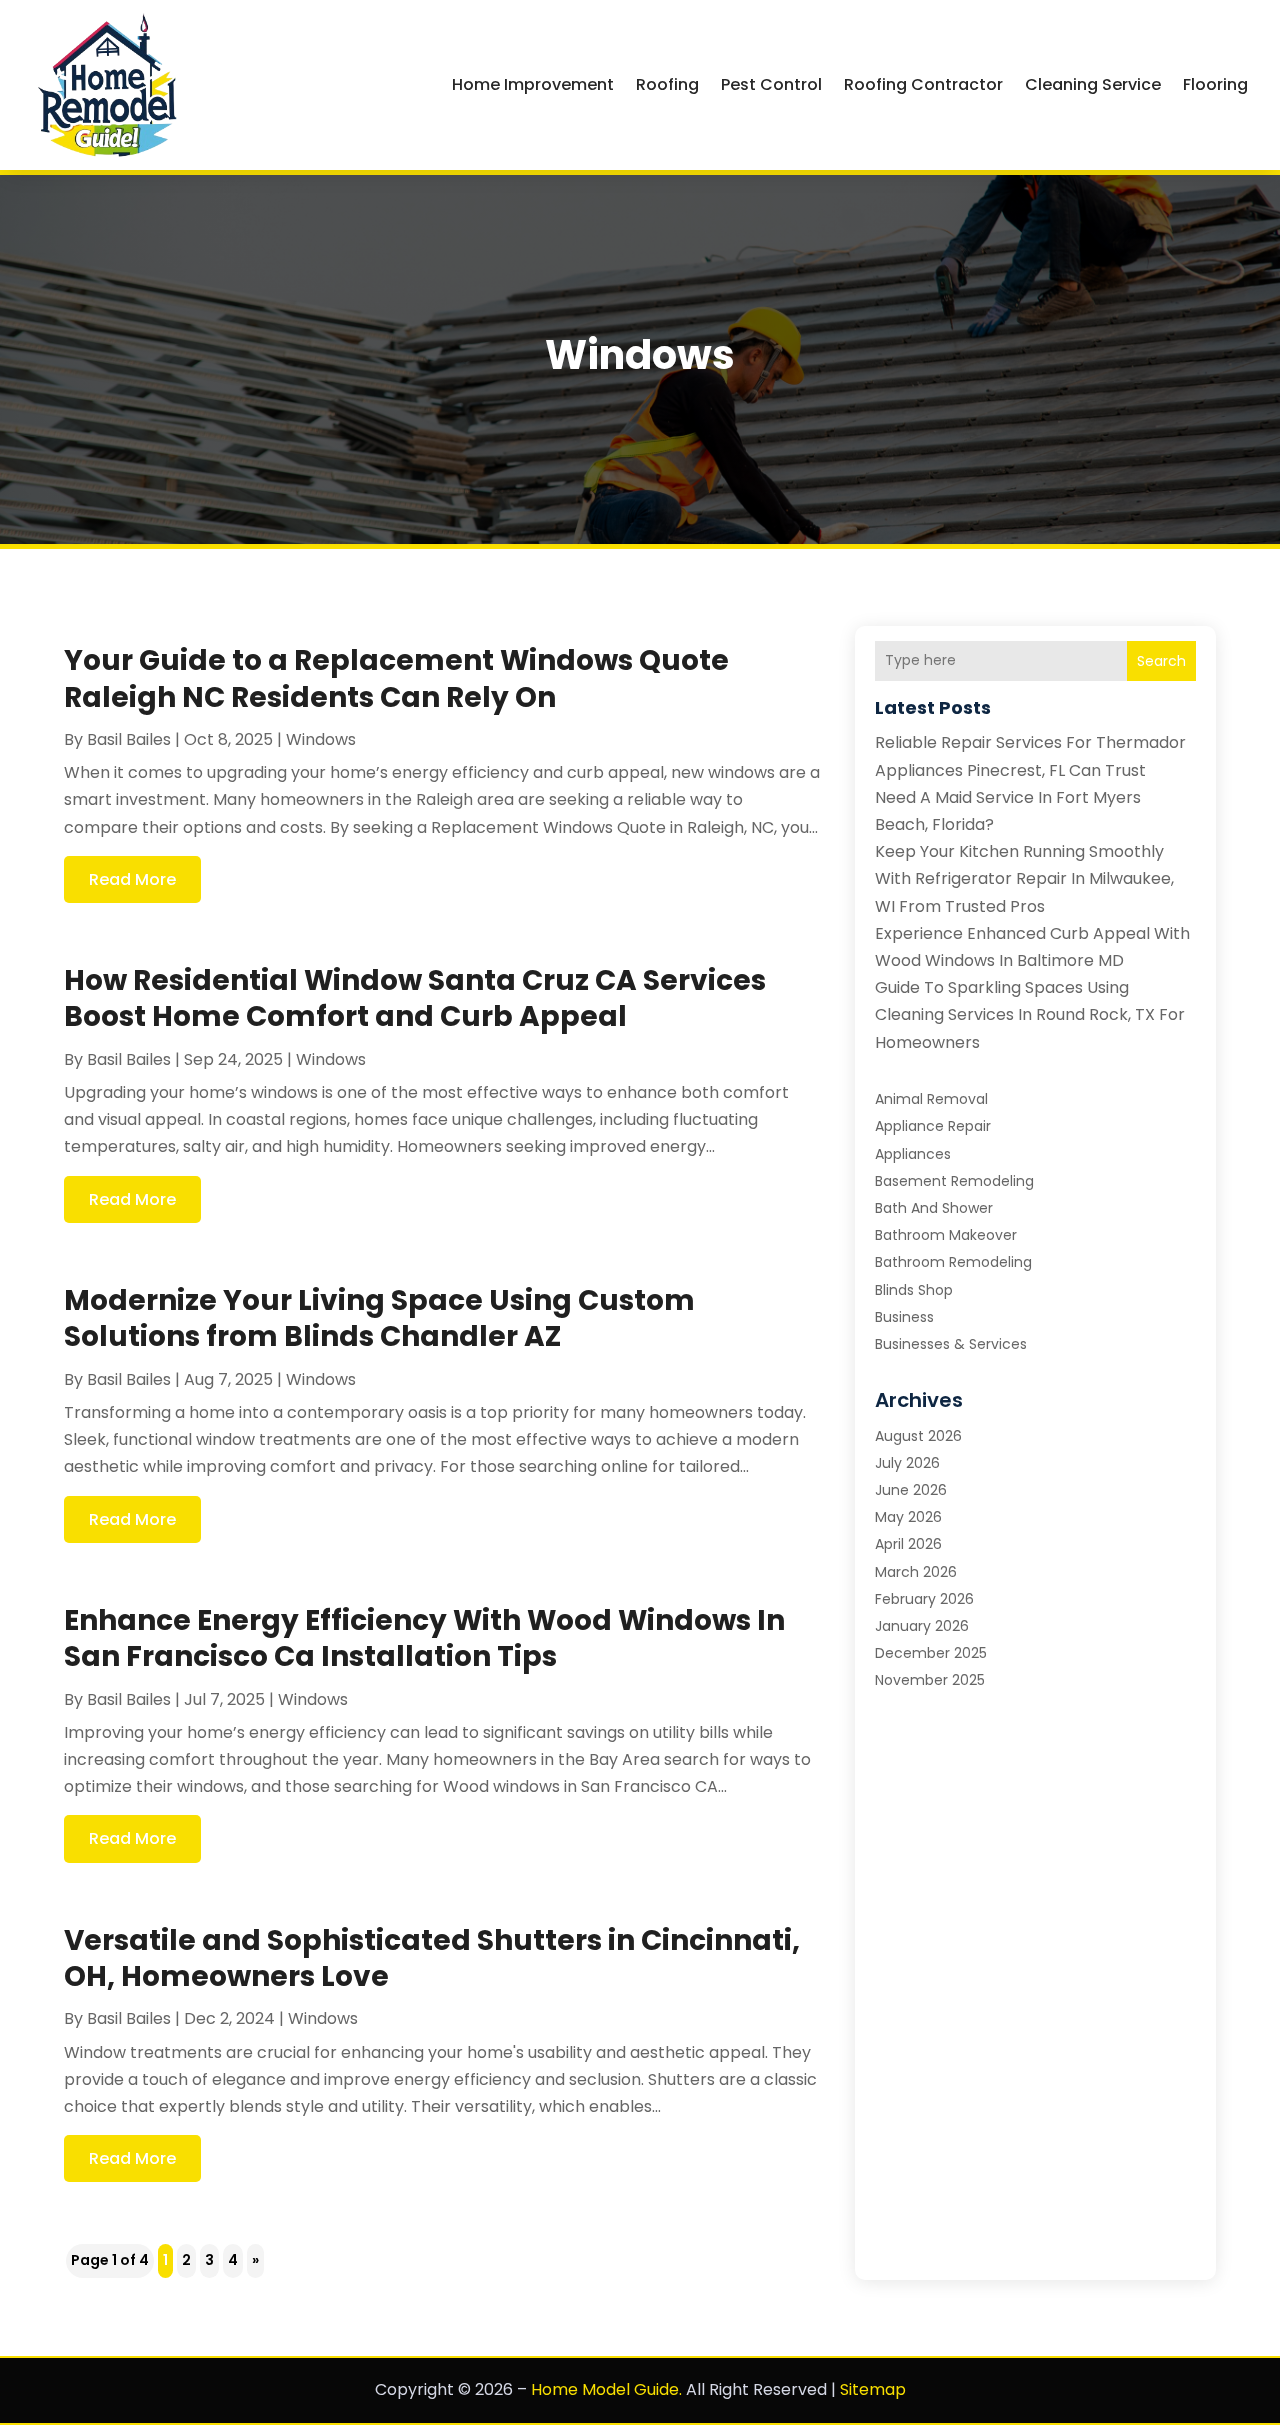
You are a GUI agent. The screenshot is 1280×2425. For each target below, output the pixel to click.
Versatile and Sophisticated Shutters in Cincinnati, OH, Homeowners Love (432, 1958)
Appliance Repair (933, 1126)
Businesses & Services (951, 1344)
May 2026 (908, 1517)
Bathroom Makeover (946, 1235)
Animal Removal (931, 1099)
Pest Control (771, 84)
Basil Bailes (129, 739)
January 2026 (922, 1626)
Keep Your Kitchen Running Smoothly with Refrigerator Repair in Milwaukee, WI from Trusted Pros (1024, 878)
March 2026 (916, 1572)
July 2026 (907, 1463)
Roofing (667, 84)
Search (1161, 661)
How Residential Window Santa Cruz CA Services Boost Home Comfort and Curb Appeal (415, 998)
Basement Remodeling (954, 1181)
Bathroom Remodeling (953, 1262)
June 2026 (911, 1490)
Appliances (913, 1154)
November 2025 (930, 1680)
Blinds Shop (914, 1290)
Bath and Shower (934, 1208)
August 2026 (918, 1436)
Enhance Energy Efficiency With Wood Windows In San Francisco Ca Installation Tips (424, 1638)
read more (132, 879)
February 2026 (924, 1599)
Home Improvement (533, 84)
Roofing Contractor (923, 84)
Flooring (1215, 84)
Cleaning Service (1093, 84)
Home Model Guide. (606, 2389)
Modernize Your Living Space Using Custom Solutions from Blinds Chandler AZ (379, 1318)
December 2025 (931, 1653)
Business (904, 1317)
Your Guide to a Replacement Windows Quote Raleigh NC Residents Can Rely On (396, 678)
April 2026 (908, 1544)
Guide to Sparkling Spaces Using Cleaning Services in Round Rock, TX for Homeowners (1030, 1014)
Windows (321, 739)
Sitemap (873, 2389)
